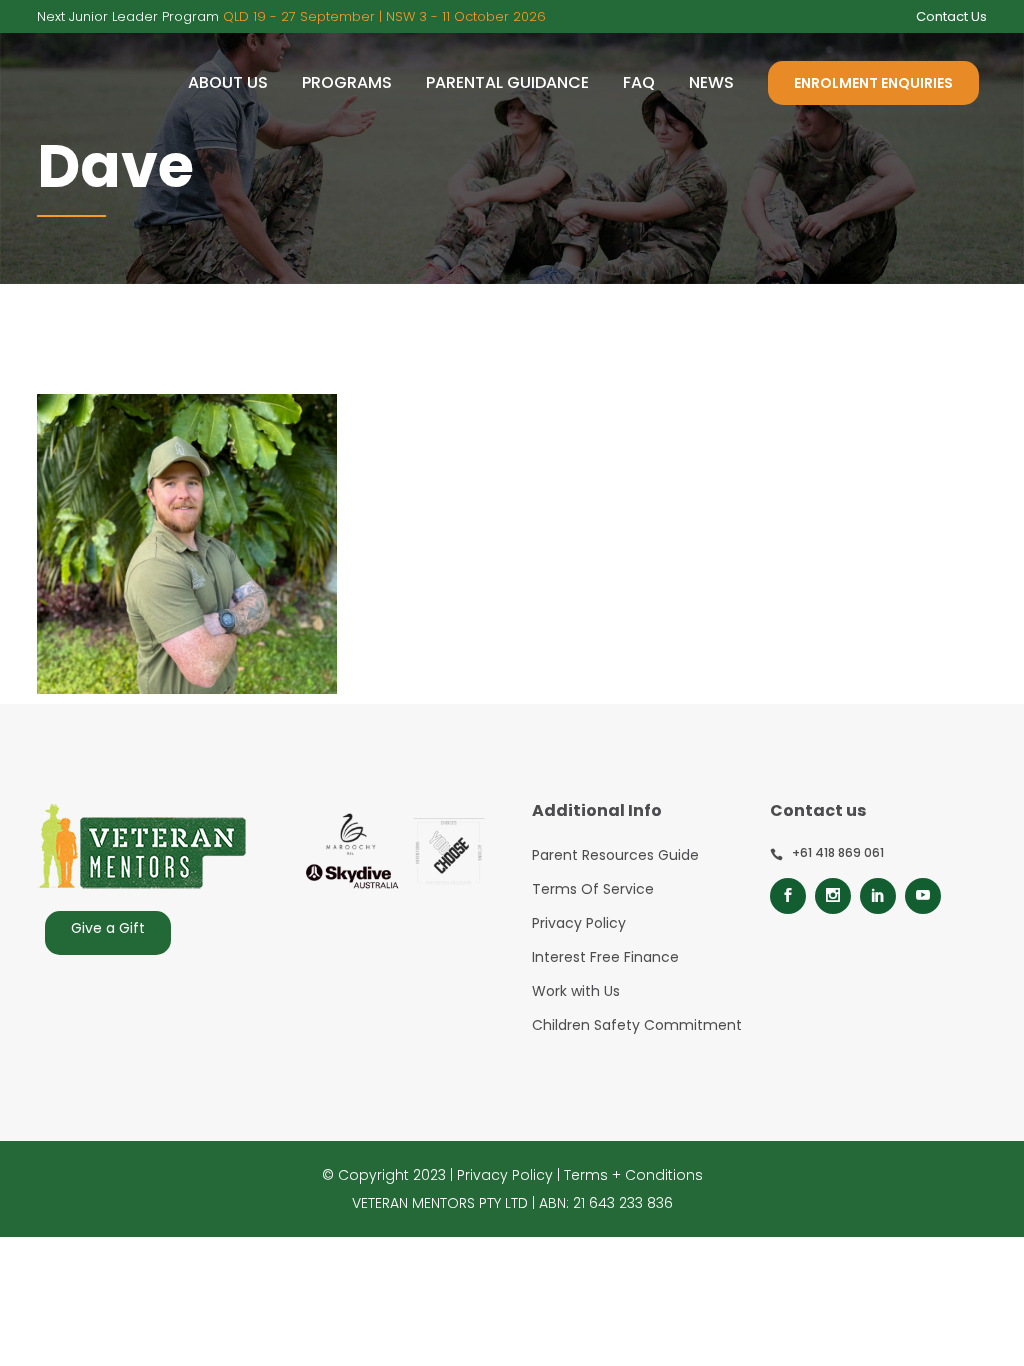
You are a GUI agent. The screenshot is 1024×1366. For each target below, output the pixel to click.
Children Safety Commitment (637, 1025)
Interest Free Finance (605, 957)
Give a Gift (108, 928)
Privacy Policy (579, 923)
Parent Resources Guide (615, 855)
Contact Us (951, 16)
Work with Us (576, 991)
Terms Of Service (593, 889)
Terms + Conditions (633, 1175)
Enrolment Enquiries (873, 83)
